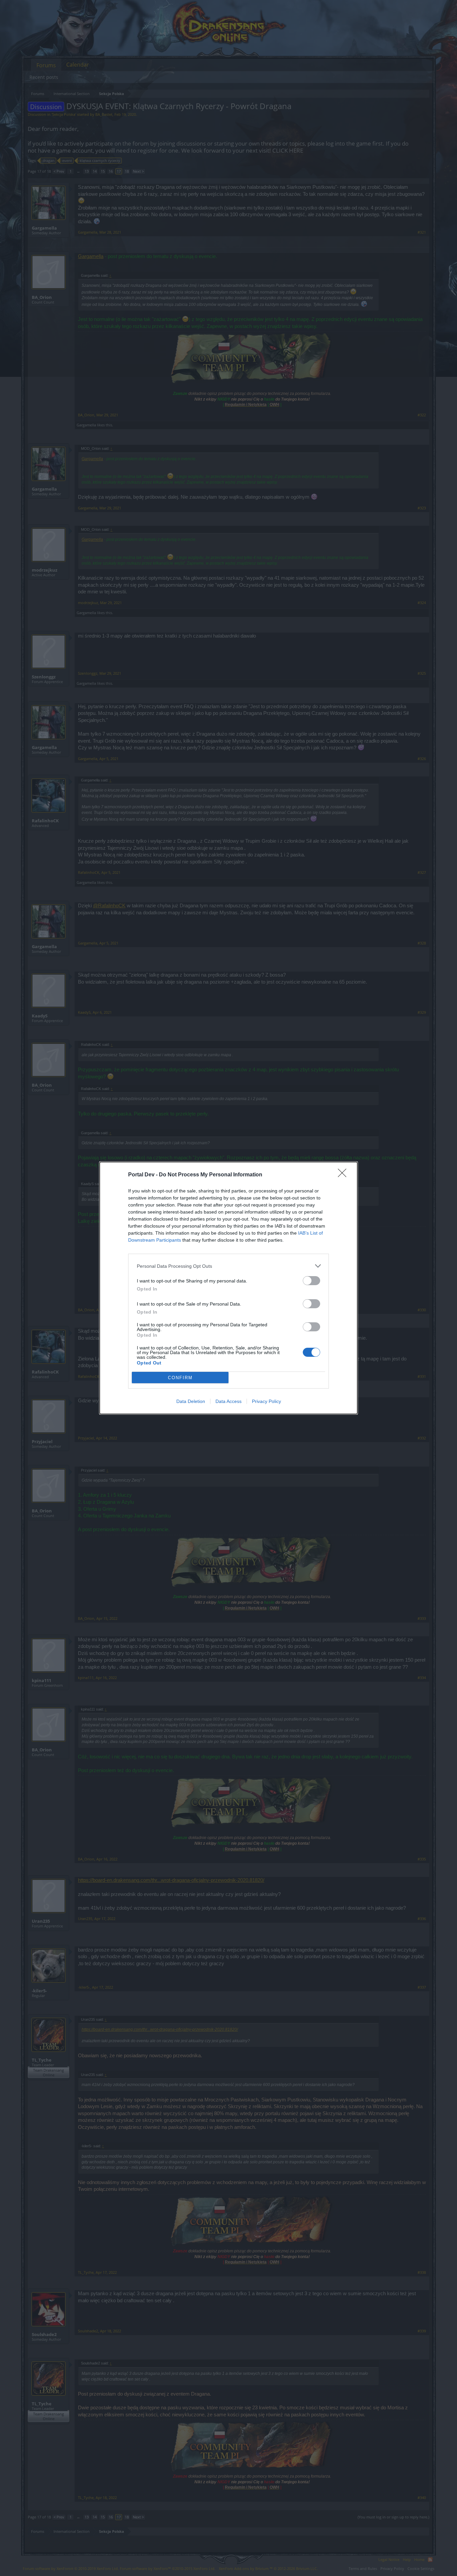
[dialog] (229, 1288)
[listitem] (229, 1266)
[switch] (311, 1281)
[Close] (344, 1175)
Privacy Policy (266, 1401)
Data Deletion (191, 1401)
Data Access (229, 1401)
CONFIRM (180, 1378)
